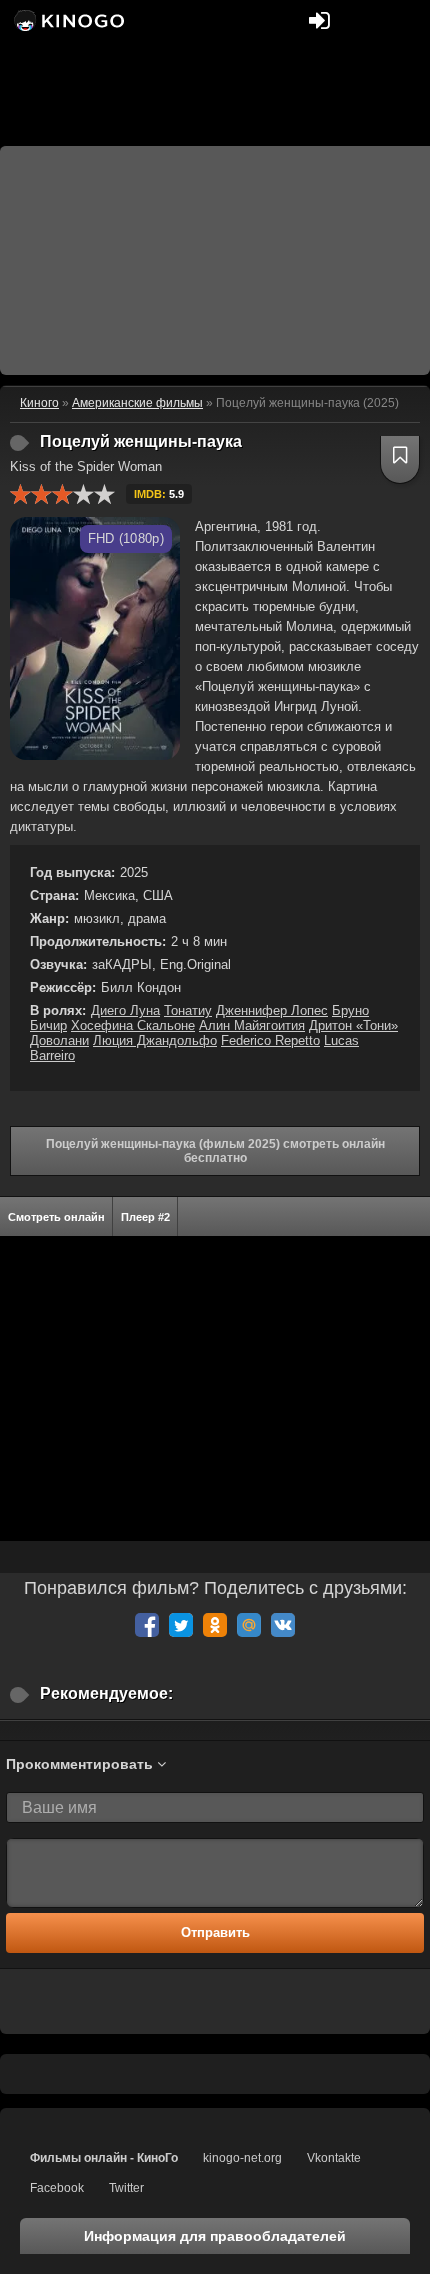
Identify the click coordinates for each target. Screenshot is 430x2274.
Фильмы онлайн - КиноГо (104, 2158)
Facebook (57, 2188)
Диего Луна (125, 1010)
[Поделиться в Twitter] (181, 1625)
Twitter (126, 2188)
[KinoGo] (67, 20)
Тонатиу (188, 1010)
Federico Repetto (270, 1040)
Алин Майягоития (252, 1025)
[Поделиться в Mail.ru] (249, 1625)
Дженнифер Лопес (272, 1010)
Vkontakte (334, 2158)
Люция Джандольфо (155, 1040)
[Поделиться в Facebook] (147, 1625)
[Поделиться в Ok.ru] (215, 1625)
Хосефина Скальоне (133, 1025)
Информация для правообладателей (215, 2236)
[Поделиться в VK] (283, 1625)
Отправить (215, 1932)
